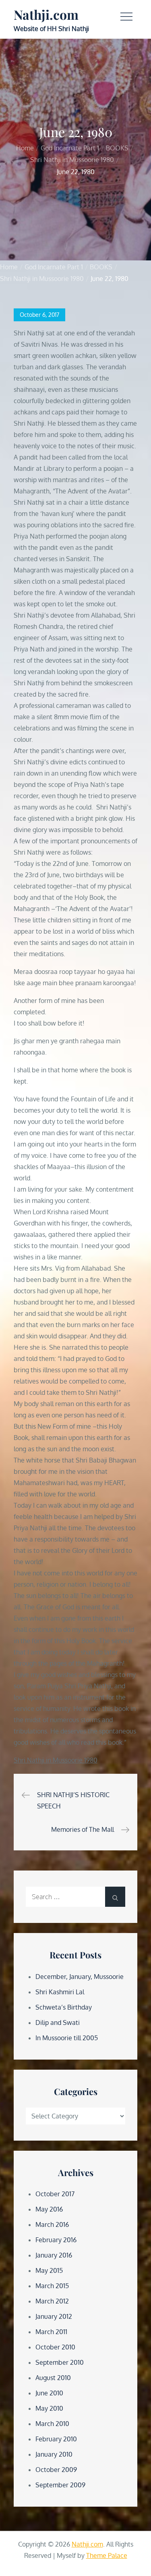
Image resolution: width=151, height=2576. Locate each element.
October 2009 (56, 2470)
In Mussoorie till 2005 (67, 2038)
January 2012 (54, 2316)
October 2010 (55, 2347)
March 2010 (52, 2424)
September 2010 (60, 2362)
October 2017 (55, 2194)
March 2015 (52, 2286)
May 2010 (49, 2408)
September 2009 (60, 2485)
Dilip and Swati (58, 2023)
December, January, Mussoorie (80, 1977)
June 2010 (49, 2393)
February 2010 (56, 2439)
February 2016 (56, 2240)
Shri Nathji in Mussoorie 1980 (56, 1760)
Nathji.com (46, 14)
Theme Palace (107, 2555)
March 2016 (52, 2224)
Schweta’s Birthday (64, 2007)
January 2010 (54, 2454)
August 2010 (53, 2378)
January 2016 (54, 2255)
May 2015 (49, 2270)
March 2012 (52, 2301)
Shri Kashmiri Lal (60, 1992)
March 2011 (51, 2332)
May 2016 (49, 2209)
